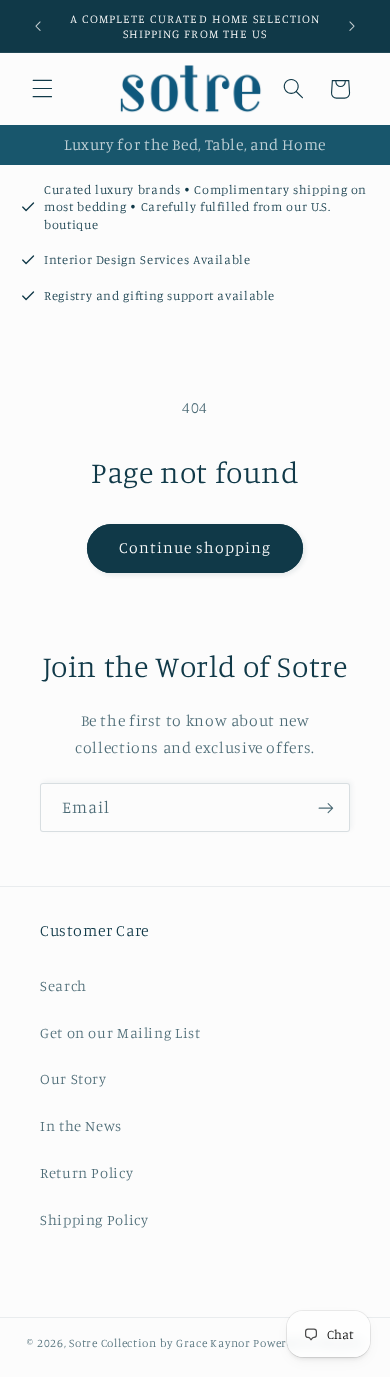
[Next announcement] (352, 26)
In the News (81, 1125)
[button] (42, 89)
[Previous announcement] (38, 26)
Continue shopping (195, 547)
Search (63, 985)
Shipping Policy (94, 1219)
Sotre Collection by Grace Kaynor (161, 1343)
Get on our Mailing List (120, 1032)
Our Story (73, 1078)
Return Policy (86, 1172)
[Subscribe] (326, 807)
